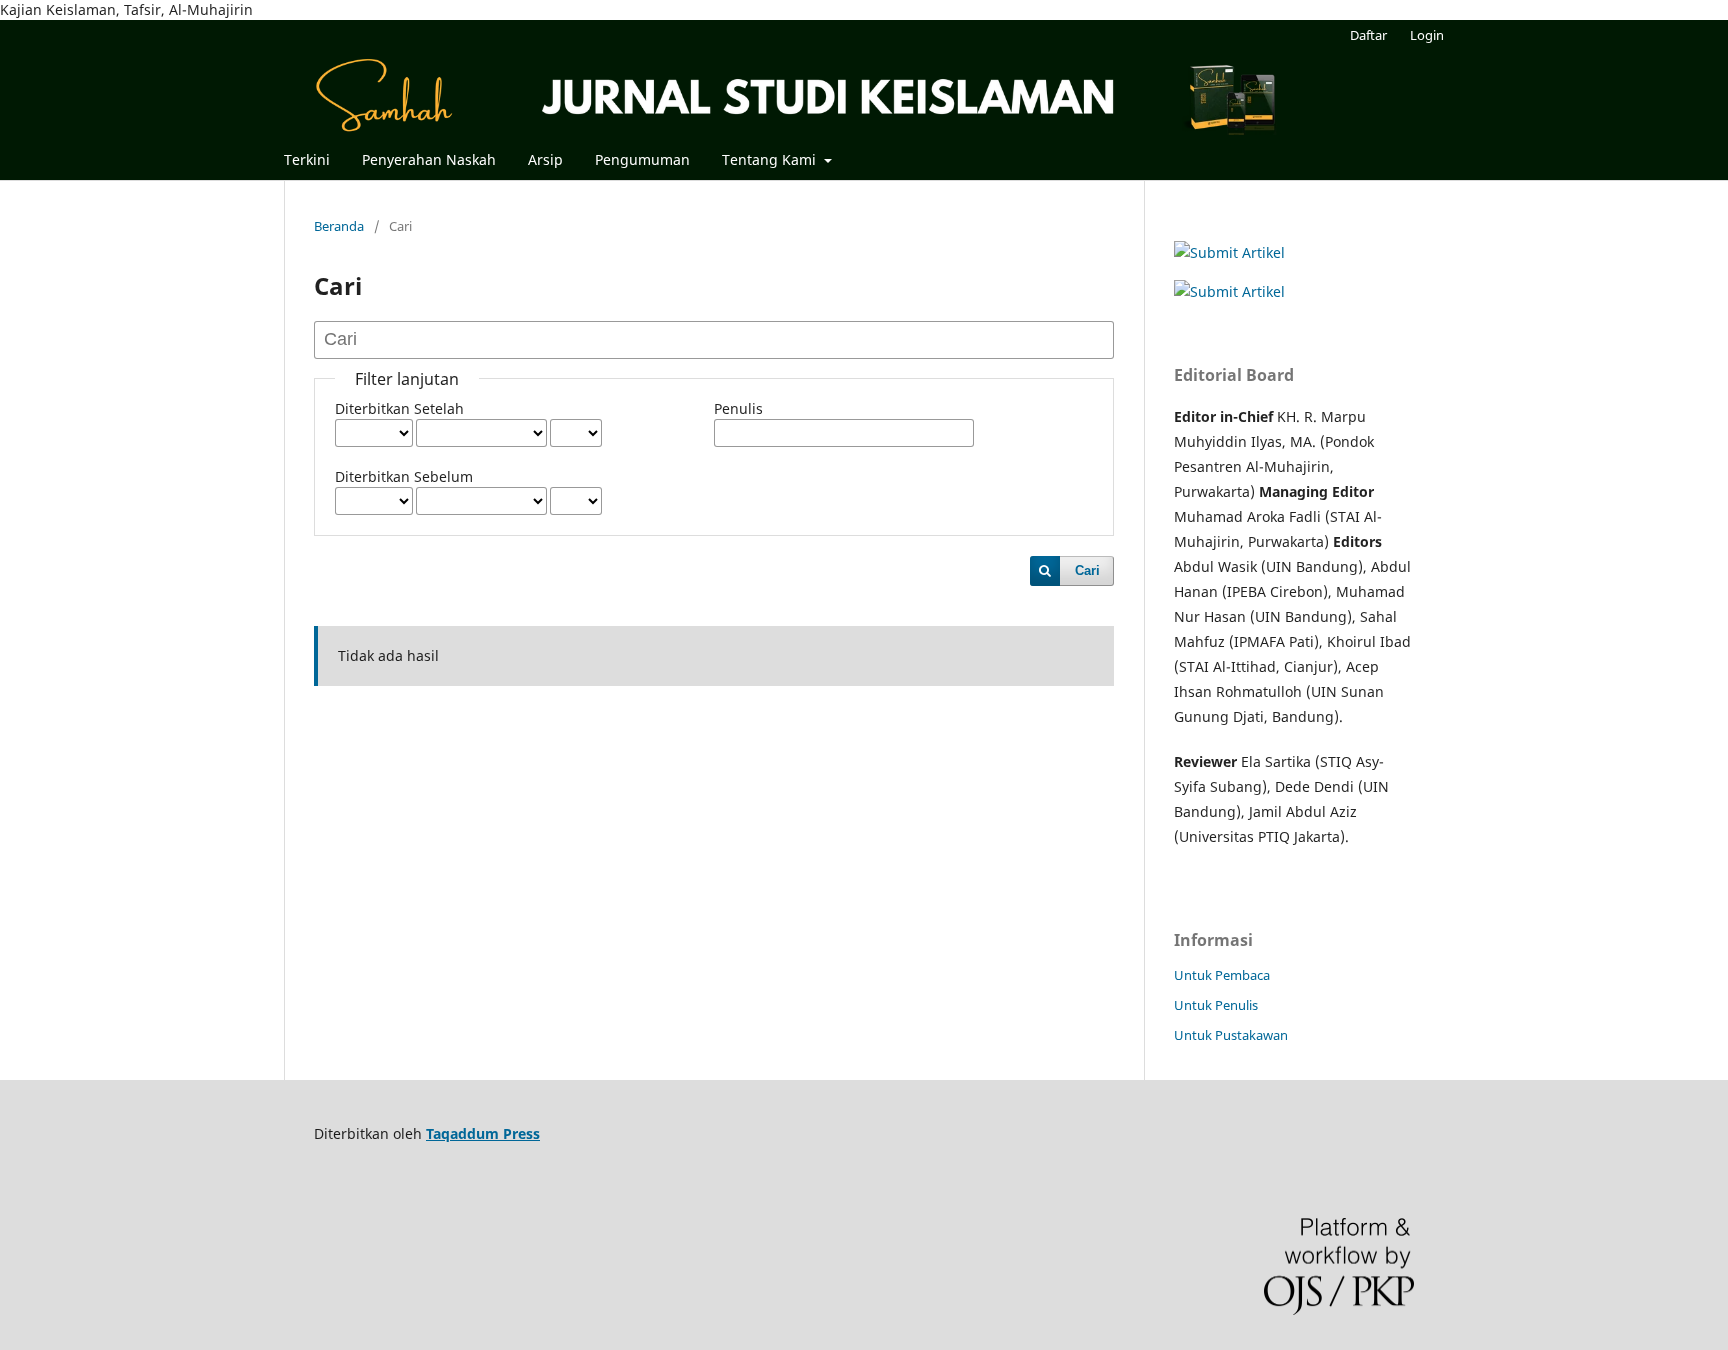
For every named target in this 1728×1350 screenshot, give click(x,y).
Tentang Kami (771, 159)
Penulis (738, 408)
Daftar (1368, 35)
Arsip (545, 159)
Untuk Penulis (1216, 1005)
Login (1427, 35)
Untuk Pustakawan (1231, 1035)
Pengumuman (642, 159)
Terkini (307, 159)
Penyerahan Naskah (429, 159)
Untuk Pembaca (1222, 975)
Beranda (339, 226)
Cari (1087, 570)
